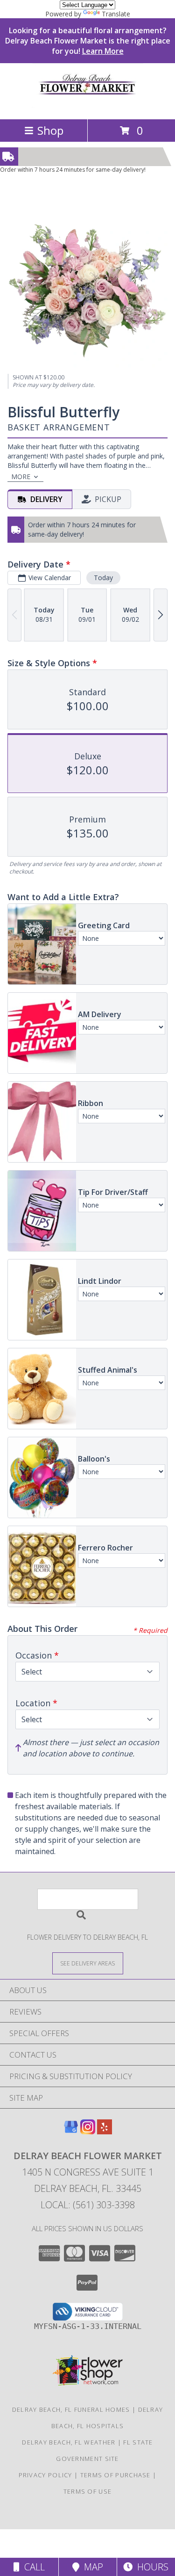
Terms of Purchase (115, 2475)
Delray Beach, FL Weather (69, 2442)
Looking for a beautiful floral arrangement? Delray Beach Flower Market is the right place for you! (88, 41)
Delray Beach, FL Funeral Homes (71, 2409)
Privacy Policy (45, 2475)
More (21, 477)
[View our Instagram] (88, 2131)
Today (103, 578)
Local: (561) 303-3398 (88, 2205)
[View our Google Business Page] (71, 2131)
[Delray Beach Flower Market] (88, 106)
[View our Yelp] (105, 2131)
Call (32, 2567)
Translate (116, 14)
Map (91, 2567)
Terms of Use (88, 2491)
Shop (50, 130)
